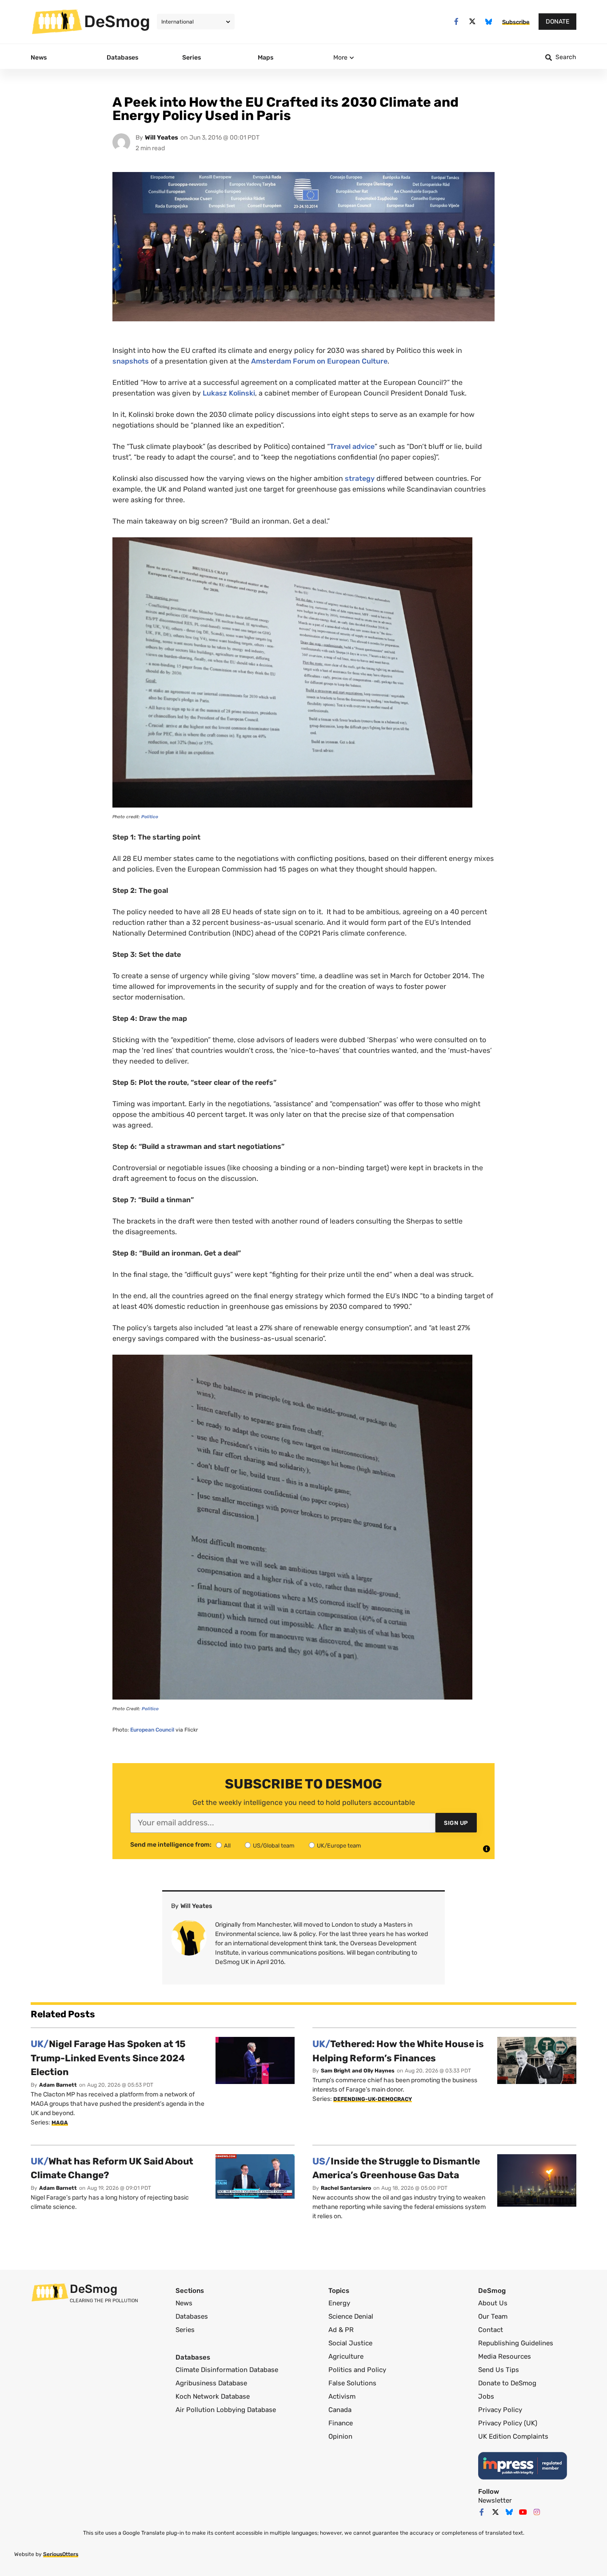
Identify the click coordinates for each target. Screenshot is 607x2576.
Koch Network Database (213, 2396)
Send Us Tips (499, 2370)
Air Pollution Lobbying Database (226, 2410)
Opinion (340, 2436)
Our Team (493, 2316)
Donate (557, 22)
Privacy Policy (500, 2410)
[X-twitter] (473, 22)
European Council (152, 1730)
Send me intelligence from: (171, 1845)
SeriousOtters (61, 2554)
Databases (192, 2316)
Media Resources (505, 2356)
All (227, 1846)
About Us (493, 2303)
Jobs (486, 2396)
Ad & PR (341, 2330)
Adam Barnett (58, 2085)
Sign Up (456, 1823)
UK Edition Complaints (513, 2436)
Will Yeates (162, 138)
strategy (360, 478)
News (184, 2303)
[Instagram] (537, 2512)
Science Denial (351, 2316)
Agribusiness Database (211, 2383)
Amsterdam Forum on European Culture (319, 361)
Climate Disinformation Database (227, 2370)
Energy (339, 2303)
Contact (491, 2330)
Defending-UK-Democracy (373, 2099)
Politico (150, 817)
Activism (342, 2396)
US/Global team (274, 1846)
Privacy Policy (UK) (508, 2423)
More (340, 58)
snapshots (131, 361)
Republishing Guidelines (516, 2343)
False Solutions (352, 2383)
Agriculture (346, 2356)
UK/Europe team (339, 1846)
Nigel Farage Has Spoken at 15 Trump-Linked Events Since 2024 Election (108, 2058)
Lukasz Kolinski (229, 393)
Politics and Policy (357, 2370)
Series (185, 2330)
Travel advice (352, 446)
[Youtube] (523, 2512)
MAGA (60, 2123)
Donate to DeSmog (507, 2383)
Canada (340, 2410)
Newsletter (495, 2500)
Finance (341, 2423)
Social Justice (350, 2343)
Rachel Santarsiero (346, 2188)
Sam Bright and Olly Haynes (358, 2071)
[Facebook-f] (456, 22)
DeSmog (117, 21)
